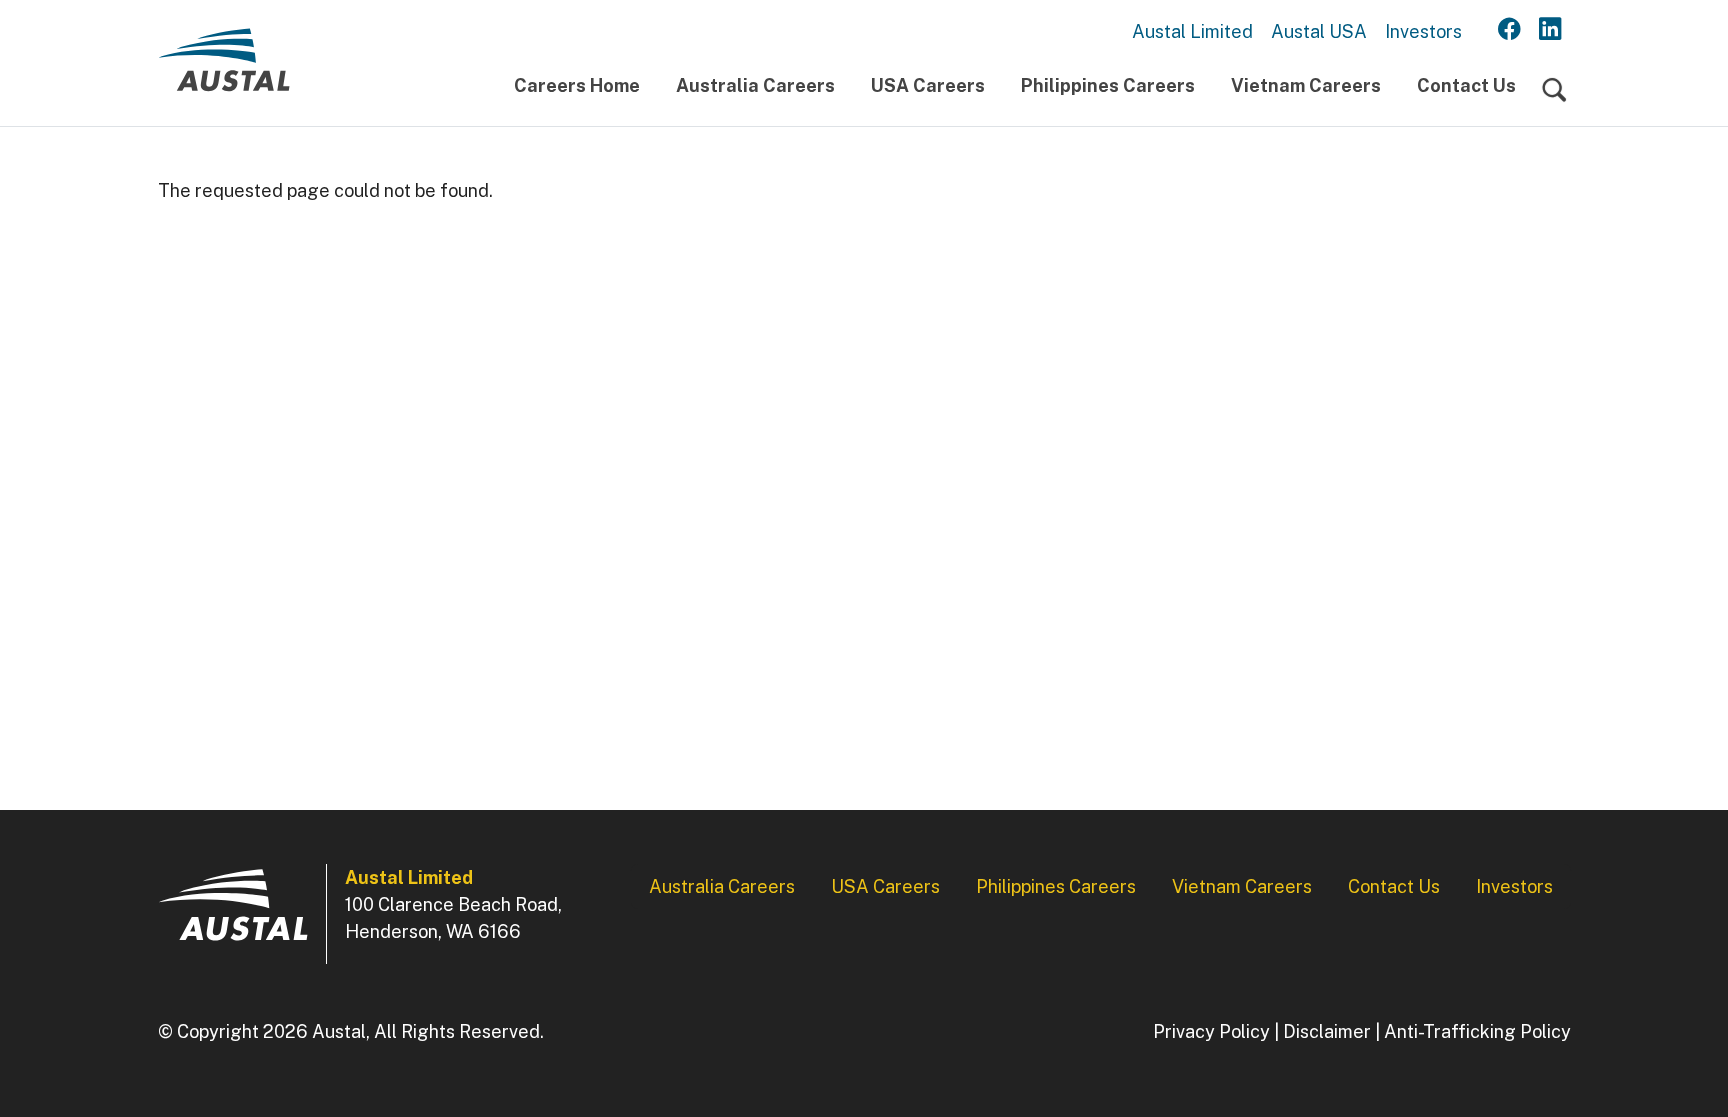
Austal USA (1319, 31)
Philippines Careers (1108, 85)
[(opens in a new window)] (1509, 30)
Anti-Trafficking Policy (1477, 1031)
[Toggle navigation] (1554, 90)
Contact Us (1466, 85)
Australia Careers (755, 85)
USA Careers (928, 85)
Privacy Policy (1211, 1031)
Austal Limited (1192, 31)
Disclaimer (1327, 1031)
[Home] (224, 68)
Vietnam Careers (1306, 85)
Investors (1423, 31)
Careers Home (577, 85)
